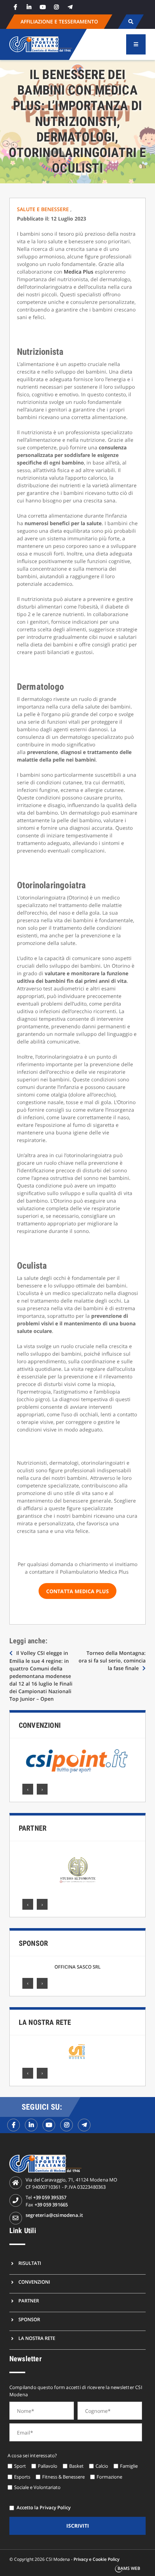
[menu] (136, 44)
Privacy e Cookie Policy (96, 2559)
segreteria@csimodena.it (54, 2215)
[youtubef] (49, 2125)
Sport (20, 2466)
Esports (22, 2477)
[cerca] (131, 22)
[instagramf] (67, 2125)
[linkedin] (29, 7)
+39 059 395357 (50, 2197)
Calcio (102, 2466)
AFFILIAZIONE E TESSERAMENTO (59, 21)
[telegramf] (84, 2125)
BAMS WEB (129, 2568)
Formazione (109, 2477)
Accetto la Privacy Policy (44, 2507)
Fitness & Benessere (63, 2477)
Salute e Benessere (44, 209)
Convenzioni (40, 1725)
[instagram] (57, 7)
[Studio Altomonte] (77, 1870)
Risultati (30, 2263)
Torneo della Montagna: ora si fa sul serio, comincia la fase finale (112, 1660)
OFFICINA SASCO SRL (77, 1967)
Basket (76, 2466)
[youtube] (43, 7)
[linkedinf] (31, 2125)
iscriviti (78, 2526)
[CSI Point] (77, 1761)
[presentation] (28, 1789)
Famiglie (129, 2466)
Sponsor (33, 1943)
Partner (33, 1828)
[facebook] (15, 7)
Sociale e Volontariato (37, 2487)
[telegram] (70, 7)
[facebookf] (14, 2125)
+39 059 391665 (51, 2205)
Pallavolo (48, 2466)
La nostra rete (45, 2022)
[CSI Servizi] (77, 2052)
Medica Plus (79, 272)
